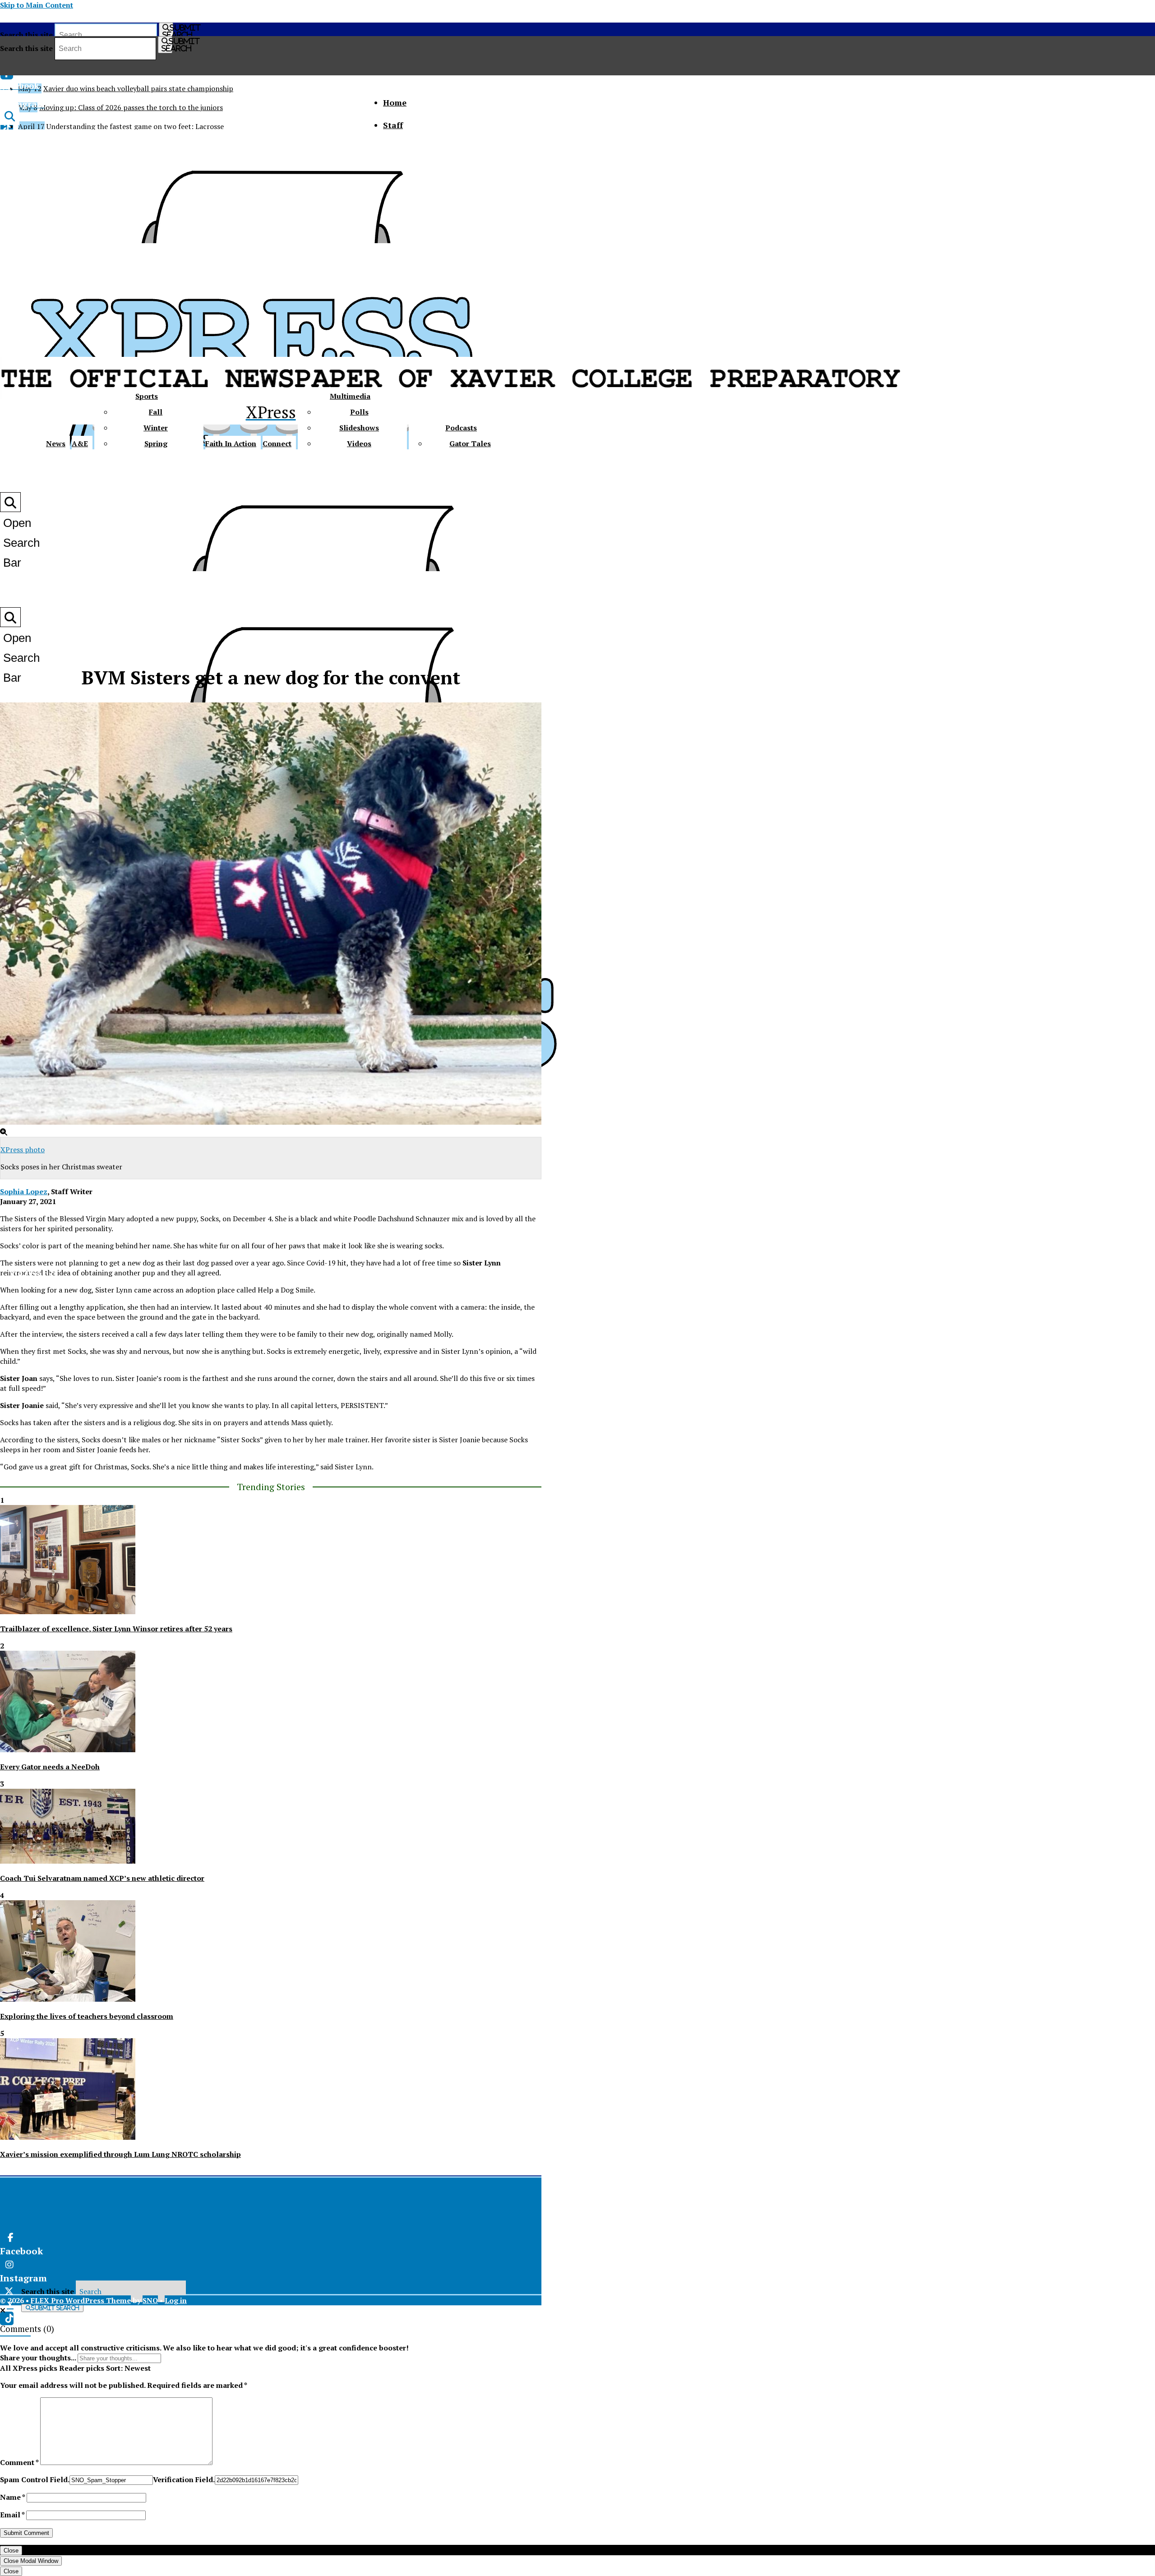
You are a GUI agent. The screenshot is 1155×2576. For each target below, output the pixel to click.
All (5, 2368)
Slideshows (359, 428)
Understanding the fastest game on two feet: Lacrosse (135, 126)
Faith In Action (231, 443)
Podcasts (461, 428)
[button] (3, 2310)
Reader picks (82, 2368)
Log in (176, 2300)
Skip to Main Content (37, 5)
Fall (156, 412)
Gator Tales (470, 443)
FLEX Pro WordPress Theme (81, 2300)
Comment (19, 2462)
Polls (359, 412)
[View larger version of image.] (271, 915)
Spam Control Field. (35, 2479)
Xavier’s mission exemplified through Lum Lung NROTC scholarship (120, 2154)
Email (12, 2515)
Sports (147, 396)
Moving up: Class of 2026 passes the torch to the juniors (131, 107)
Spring (156, 443)
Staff (393, 125)
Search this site (26, 35)
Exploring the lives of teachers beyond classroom (87, 2016)
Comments (21, 2329)
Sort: (128, 2368)
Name (12, 2497)
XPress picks (35, 2368)
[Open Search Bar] (10, 116)
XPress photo (23, 1150)
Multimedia (350, 396)
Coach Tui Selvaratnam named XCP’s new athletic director (102, 1878)
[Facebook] (138, 2238)
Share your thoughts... (38, 2358)
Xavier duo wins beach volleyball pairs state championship (138, 88)
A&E (80, 443)
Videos (359, 443)
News (56, 443)
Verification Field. (184, 2479)
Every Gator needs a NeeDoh (50, 1767)
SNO (150, 2300)
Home (395, 102)
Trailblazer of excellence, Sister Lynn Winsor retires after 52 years (116, 1629)
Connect (277, 443)
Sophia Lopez (24, 1191)
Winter (156, 428)
